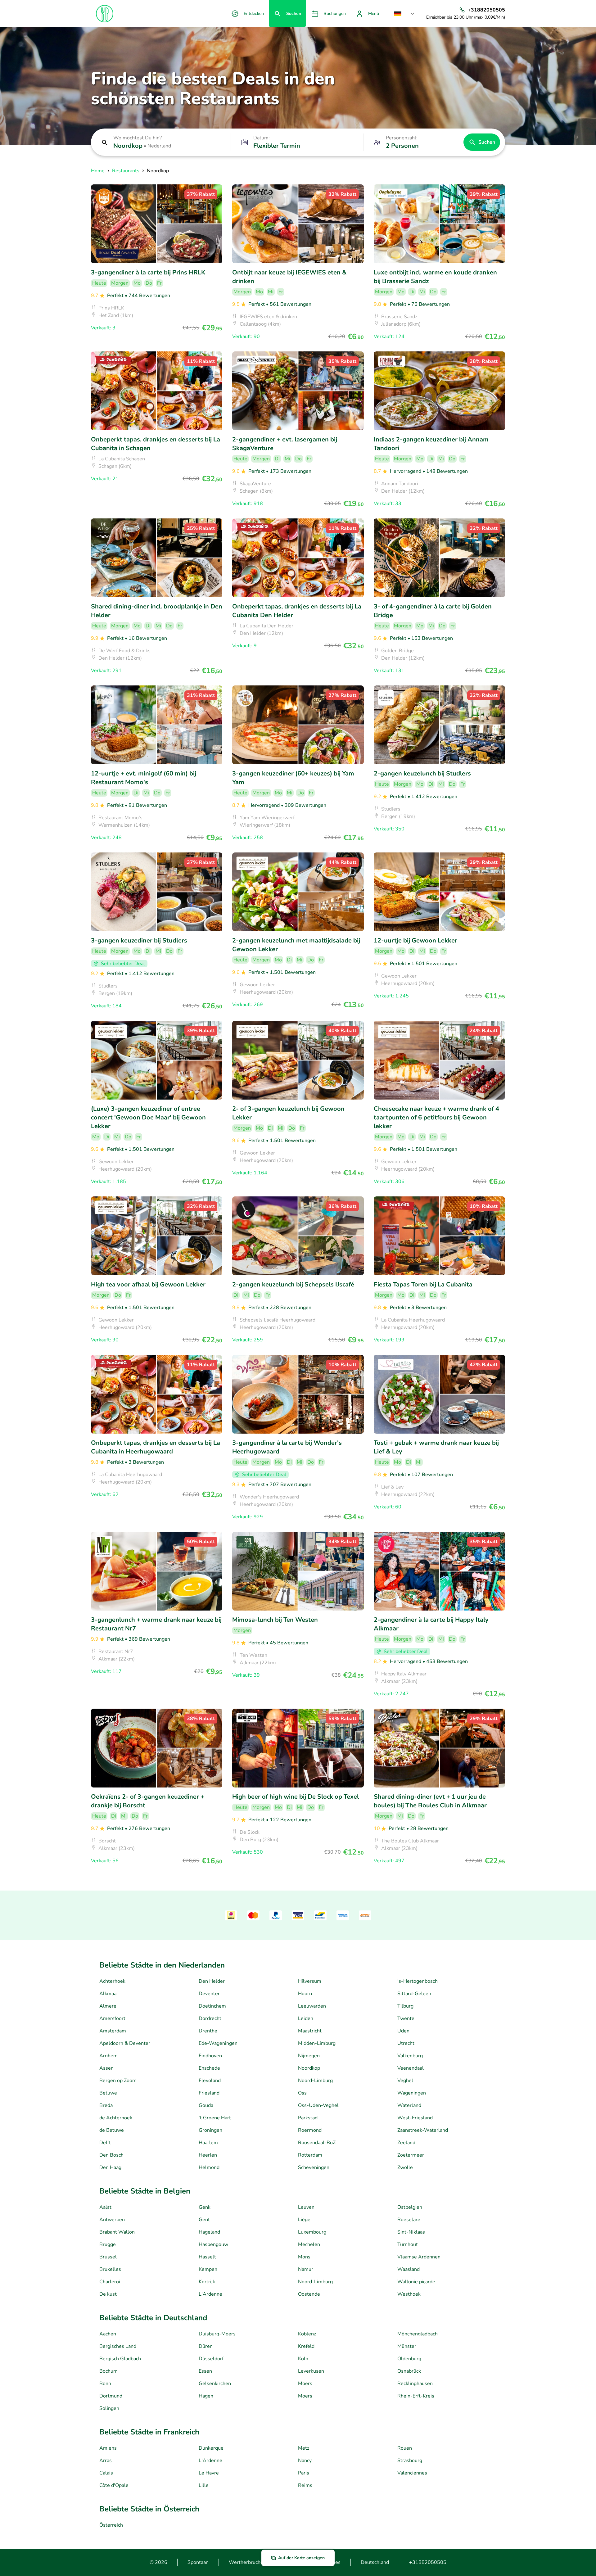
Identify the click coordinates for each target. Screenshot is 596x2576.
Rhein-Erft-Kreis (416, 2396)
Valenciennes (412, 2473)
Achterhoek (112, 1981)
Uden (403, 2031)
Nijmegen (309, 2056)
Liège (304, 2220)
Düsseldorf (211, 2359)
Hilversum (310, 1981)
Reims (305, 2485)
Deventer (209, 1994)
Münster (407, 2346)
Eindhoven (210, 2056)
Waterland (409, 2105)
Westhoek (409, 2294)
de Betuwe (112, 2130)
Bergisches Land (118, 2346)
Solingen (109, 2408)
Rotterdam (310, 2155)
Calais (106, 2473)
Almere (108, 2006)
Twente (406, 2018)
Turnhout (408, 2244)
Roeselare (409, 2220)
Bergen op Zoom (118, 2081)
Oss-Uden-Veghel (318, 2105)
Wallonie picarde (416, 2282)
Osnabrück (409, 2371)
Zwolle (405, 2167)
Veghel (405, 2081)
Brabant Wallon (117, 2232)
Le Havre (209, 2473)
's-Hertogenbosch (418, 1981)
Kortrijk (207, 2282)
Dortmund (111, 2396)
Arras (106, 2461)
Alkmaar (109, 1994)
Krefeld (306, 2346)
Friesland (209, 2093)
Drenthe (208, 2031)
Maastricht (310, 2031)
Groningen (210, 2130)
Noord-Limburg (315, 2081)
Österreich (111, 2525)
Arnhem (108, 2056)
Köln (303, 2359)
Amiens (108, 2448)
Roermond (310, 2130)
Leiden (306, 2018)
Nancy (305, 2461)
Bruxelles (110, 2269)
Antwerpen (112, 2220)
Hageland (209, 2232)
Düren (206, 2346)
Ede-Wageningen (218, 2043)
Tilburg (405, 2006)
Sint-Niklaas (411, 2232)
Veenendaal (411, 2068)
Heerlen (208, 2155)
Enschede (209, 2068)
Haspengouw (213, 2244)
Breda (106, 2105)
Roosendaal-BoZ (317, 2143)
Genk (205, 2207)
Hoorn (305, 1994)
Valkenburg (410, 2056)
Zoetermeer (411, 2155)
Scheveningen (314, 2167)
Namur (306, 2269)
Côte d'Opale (114, 2485)
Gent (204, 2220)
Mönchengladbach (418, 2334)
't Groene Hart (215, 2118)
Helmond (209, 2167)
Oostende (309, 2294)
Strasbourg (410, 2461)
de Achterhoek (116, 2118)
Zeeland (406, 2143)
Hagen (206, 2396)
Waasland (409, 2269)
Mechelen (309, 2244)
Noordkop (309, 2068)
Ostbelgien (410, 2207)
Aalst (105, 2207)
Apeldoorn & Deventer (125, 2043)
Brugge (108, 2244)
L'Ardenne (210, 2294)
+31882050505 (428, 2562)
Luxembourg (312, 2232)
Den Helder (212, 1981)
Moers (305, 2384)
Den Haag (110, 2167)
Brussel (108, 2257)
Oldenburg (409, 2359)
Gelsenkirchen (215, 2384)
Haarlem (208, 2143)
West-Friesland (415, 2118)
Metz (304, 2448)
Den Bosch (111, 2155)
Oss (302, 2093)
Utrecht (406, 2043)
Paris (304, 2473)
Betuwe (108, 2093)
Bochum (108, 2371)
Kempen (208, 2269)
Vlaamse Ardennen (419, 2257)
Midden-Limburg (317, 2043)
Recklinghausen (415, 2384)
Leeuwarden (312, 2006)
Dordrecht (210, 2018)
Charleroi (110, 2282)
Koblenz (307, 2334)
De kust (108, 2294)
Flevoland (210, 2081)
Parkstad (308, 2118)
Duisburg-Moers (217, 2334)
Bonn (105, 2384)
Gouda (206, 2105)
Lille (204, 2485)
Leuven (306, 2207)
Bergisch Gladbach (120, 2359)
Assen (106, 2068)
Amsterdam (113, 2031)
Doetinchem (212, 2006)
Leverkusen (311, 2371)
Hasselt (207, 2257)
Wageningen (412, 2093)
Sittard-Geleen (414, 1994)
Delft (105, 2143)
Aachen (108, 2334)
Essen (205, 2371)
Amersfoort (112, 2018)
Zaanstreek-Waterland (423, 2130)
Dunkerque (211, 2448)
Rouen (405, 2448)
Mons (304, 2257)
